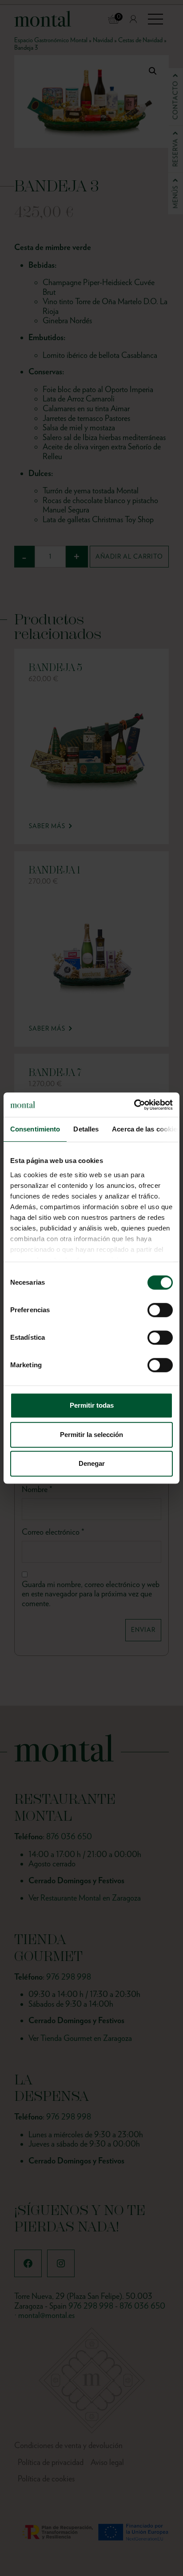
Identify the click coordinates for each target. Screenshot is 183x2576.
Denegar (92, 1463)
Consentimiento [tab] (35, 1129)
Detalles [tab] (86, 1129)
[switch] (160, 1310)
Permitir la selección (91, 1435)
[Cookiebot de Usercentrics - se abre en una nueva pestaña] (134, 1105)
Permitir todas (92, 1405)
